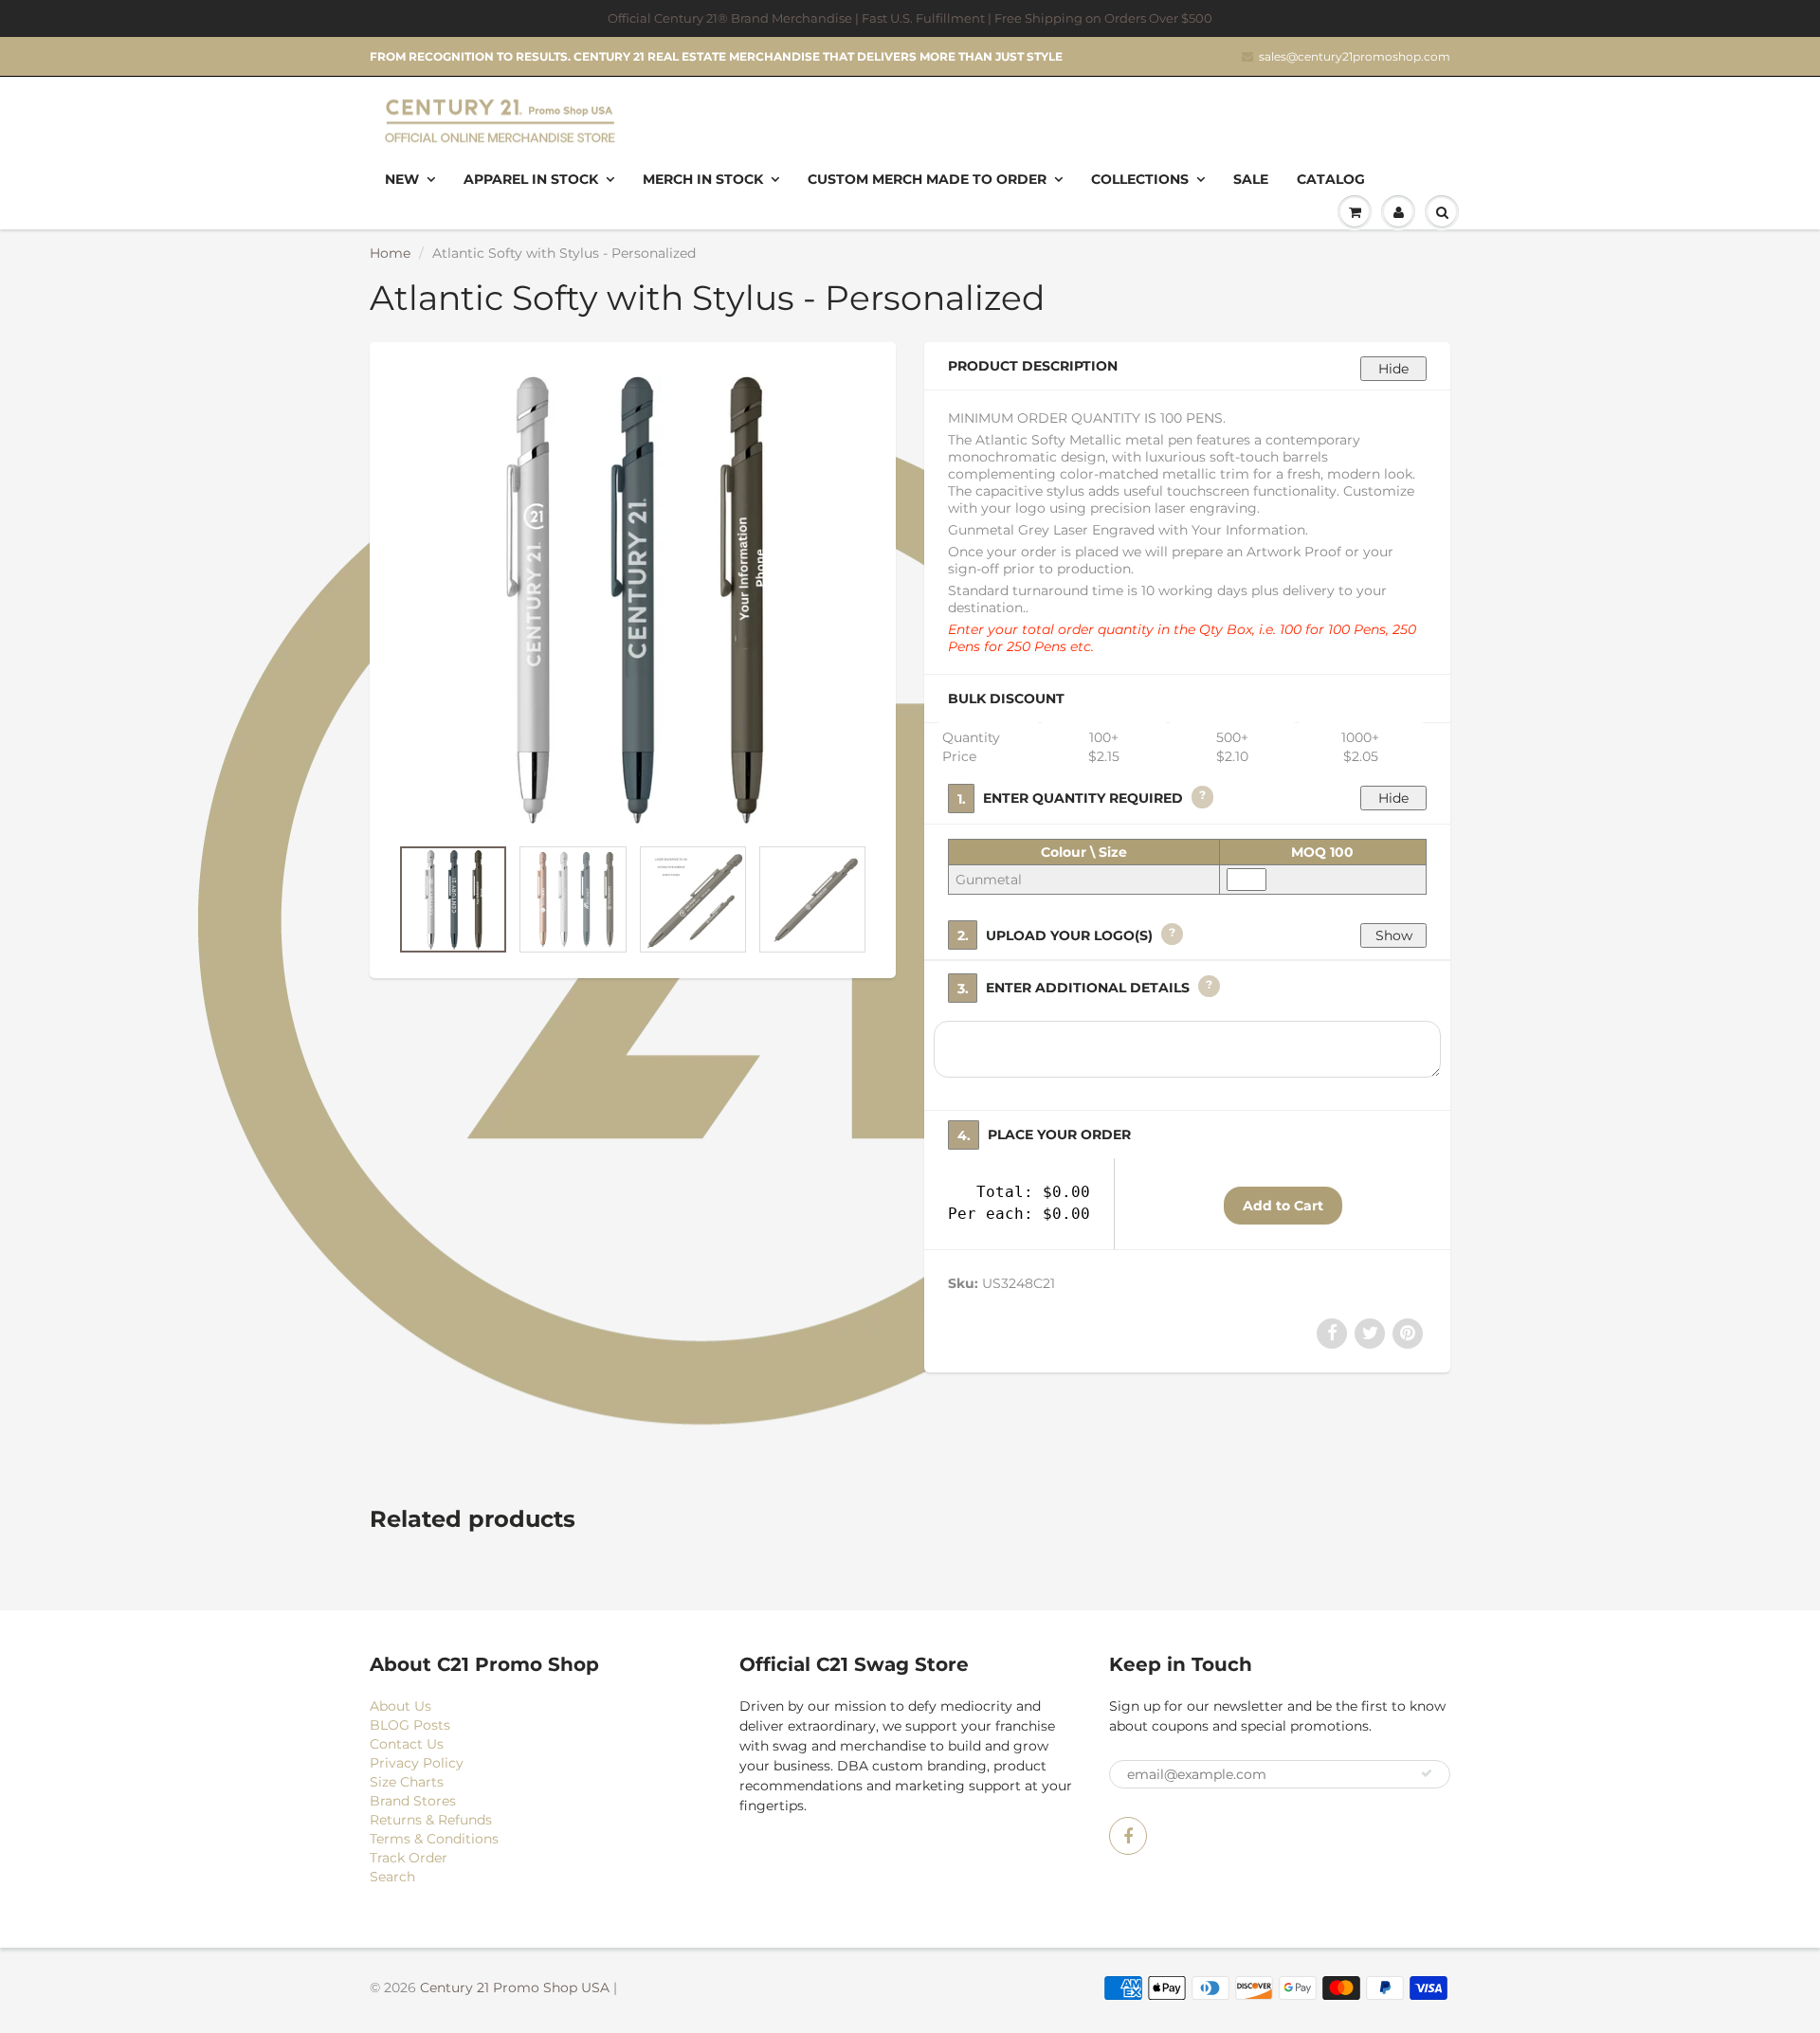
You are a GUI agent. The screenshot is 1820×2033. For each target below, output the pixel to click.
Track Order (409, 1858)
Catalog (1331, 179)
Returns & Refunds (431, 1820)
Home (390, 253)
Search (392, 1877)
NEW (402, 179)
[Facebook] (1128, 1836)
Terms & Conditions (434, 1839)
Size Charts (407, 1782)
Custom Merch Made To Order (927, 179)
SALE (1251, 179)
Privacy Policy (417, 1763)
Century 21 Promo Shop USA (515, 1988)
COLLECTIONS (1140, 179)
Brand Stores (413, 1801)
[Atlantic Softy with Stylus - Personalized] (633, 598)
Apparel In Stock (531, 179)
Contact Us (407, 1744)
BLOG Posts (410, 1725)
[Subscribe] (1427, 1773)
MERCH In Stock (703, 179)
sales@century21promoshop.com (1355, 56)
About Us (400, 1706)
